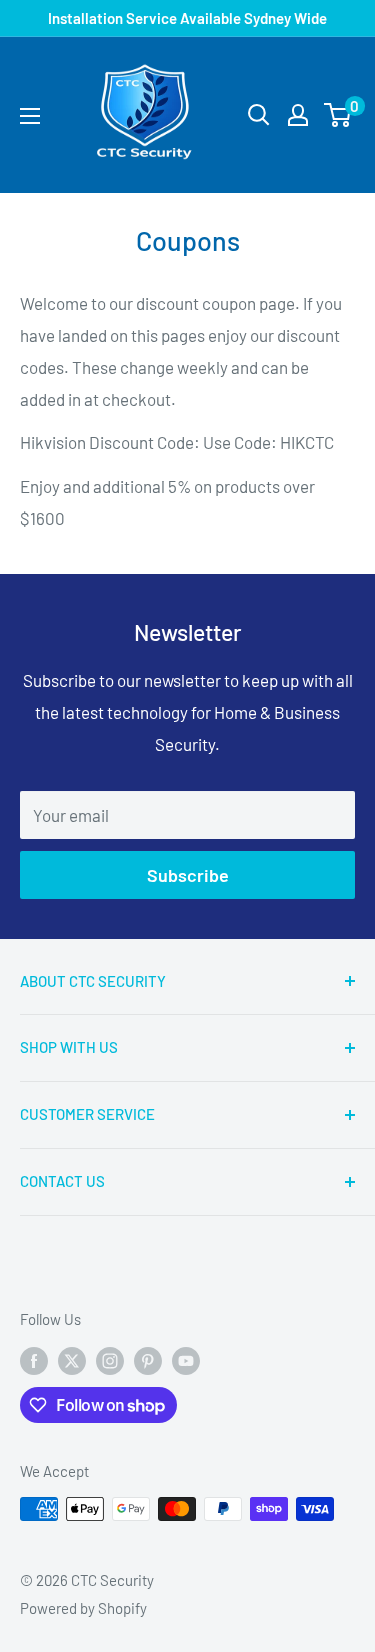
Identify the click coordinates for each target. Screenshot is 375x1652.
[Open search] (259, 115)
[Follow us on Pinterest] (148, 1360)
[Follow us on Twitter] (72, 1360)
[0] (338, 115)
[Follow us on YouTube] (186, 1360)
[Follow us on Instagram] (110, 1360)
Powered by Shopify (83, 1608)
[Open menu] (30, 116)
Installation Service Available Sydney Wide (187, 18)
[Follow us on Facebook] (34, 1360)
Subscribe (188, 875)
